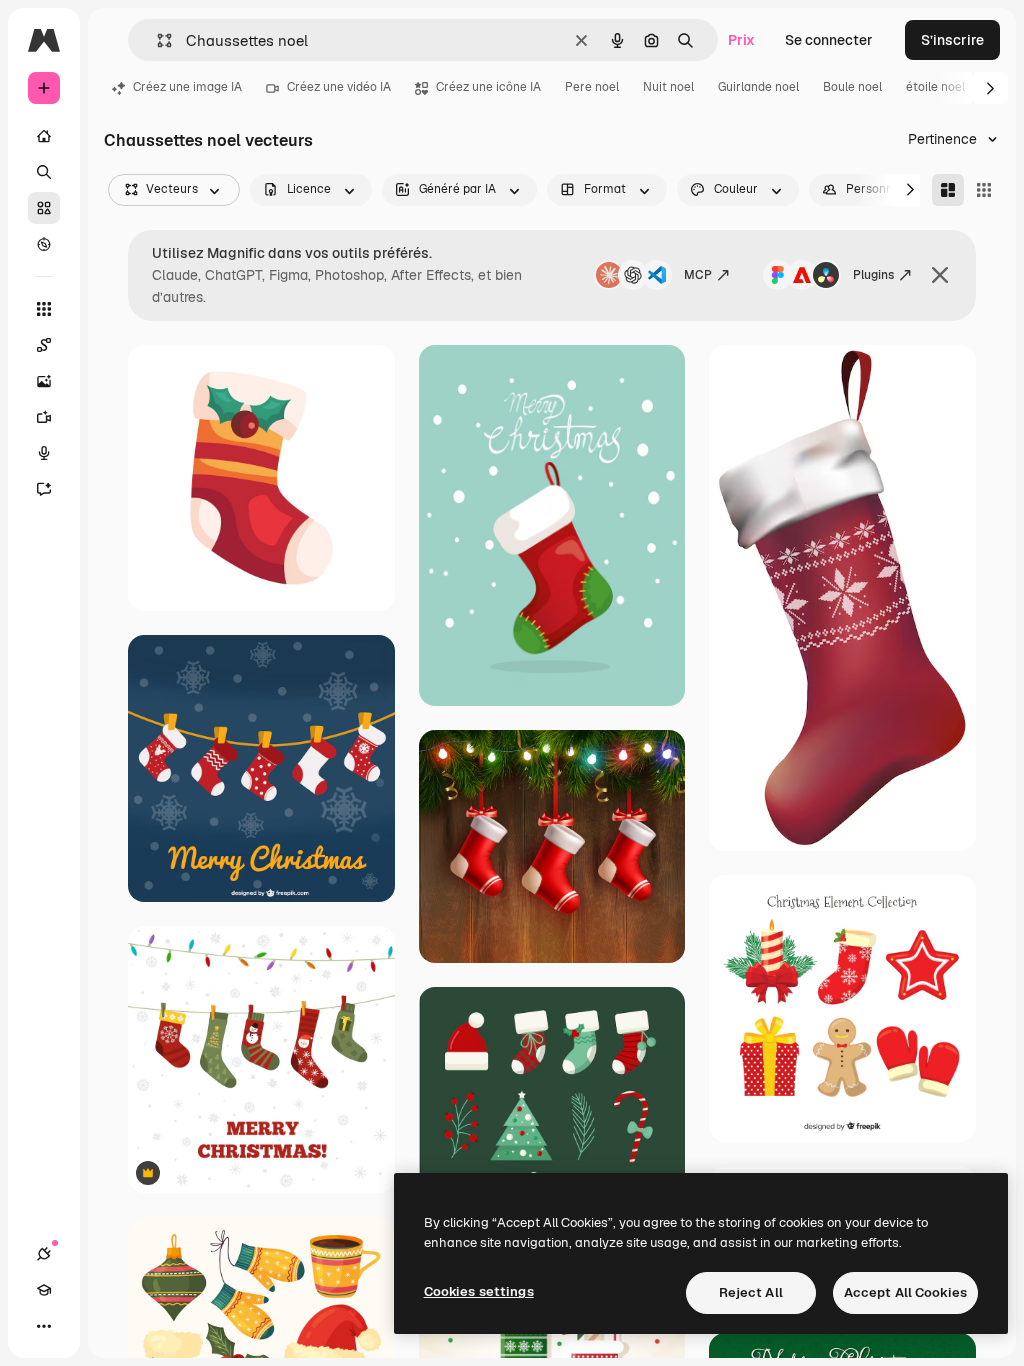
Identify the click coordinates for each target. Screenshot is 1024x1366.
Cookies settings (479, 1291)
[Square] (984, 190)
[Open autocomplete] (156, 40)
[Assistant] (44, 489)
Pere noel (592, 87)
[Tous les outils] (44, 309)
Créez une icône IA (488, 87)
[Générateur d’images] (44, 381)
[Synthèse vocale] (44, 453)
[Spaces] (44, 345)
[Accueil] (44, 136)
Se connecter (829, 40)
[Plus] (44, 1326)
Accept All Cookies (905, 1292)
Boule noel (852, 87)
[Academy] (44, 1290)
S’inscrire (952, 40)
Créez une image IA (187, 87)
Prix (741, 40)
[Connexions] (44, 1254)
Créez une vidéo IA (339, 87)
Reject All (751, 1292)
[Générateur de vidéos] (44, 417)
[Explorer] (44, 244)
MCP (698, 275)
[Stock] (44, 208)
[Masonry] (948, 190)
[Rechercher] (44, 172)
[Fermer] (940, 275)
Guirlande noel (758, 87)
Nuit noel (668, 87)
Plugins (873, 275)
